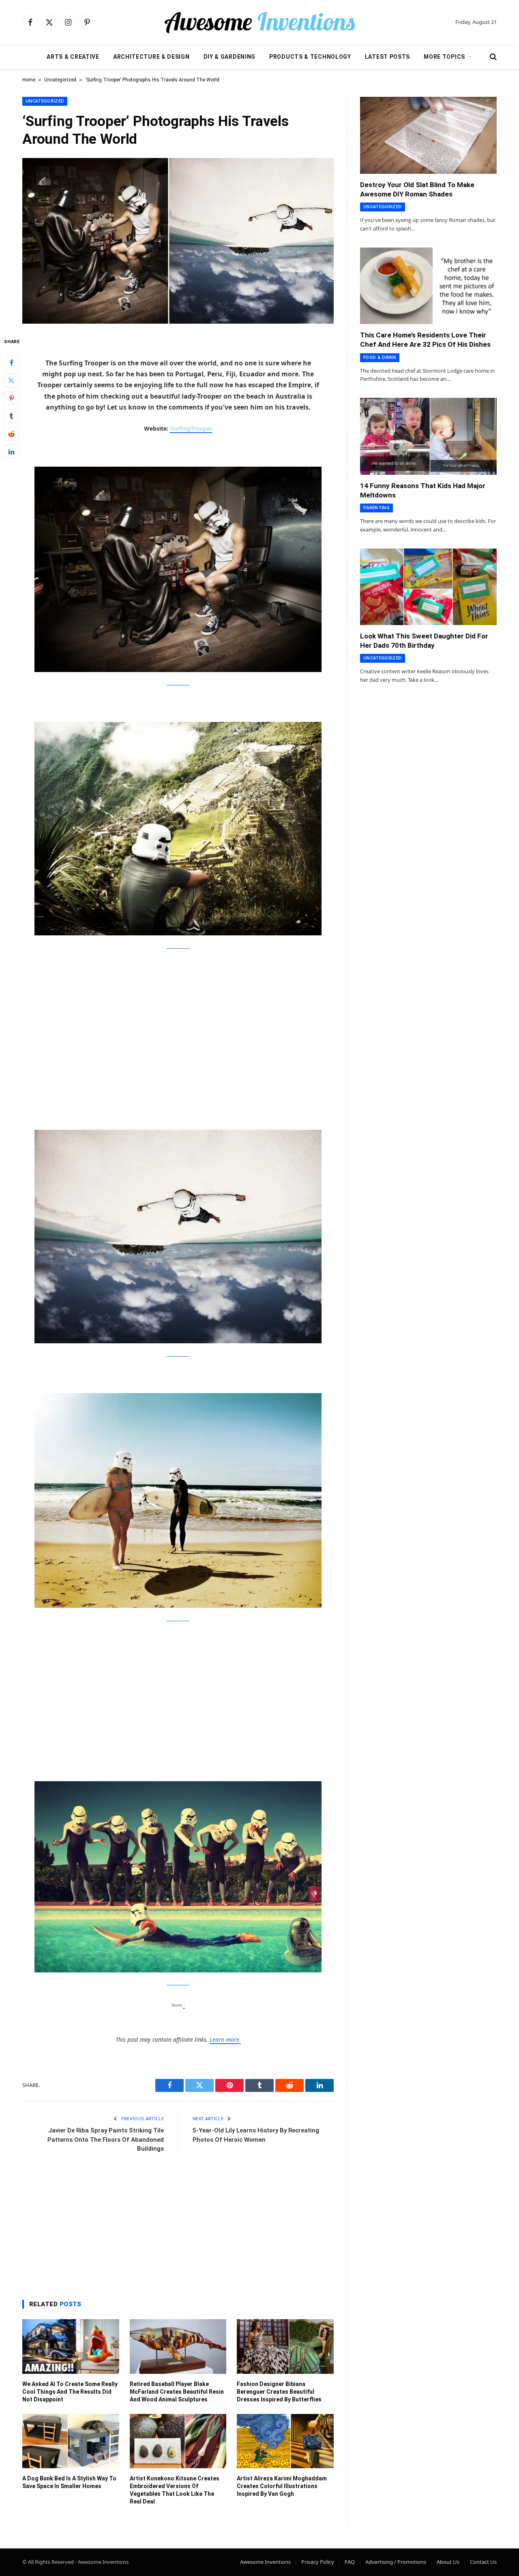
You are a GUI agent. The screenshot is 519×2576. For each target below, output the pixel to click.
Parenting (376, 508)
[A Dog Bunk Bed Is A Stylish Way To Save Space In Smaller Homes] (71, 2441)
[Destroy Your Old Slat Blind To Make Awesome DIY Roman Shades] (428, 135)
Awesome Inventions (265, 2562)
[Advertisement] (178, 1019)
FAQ (350, 2562)
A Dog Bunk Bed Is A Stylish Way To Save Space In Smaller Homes (69, 2482)
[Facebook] (11, 363)
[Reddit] (11, 434)
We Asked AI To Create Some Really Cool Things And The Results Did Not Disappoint (70, 2392)
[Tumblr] (11, 416)
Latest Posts (387, 57)
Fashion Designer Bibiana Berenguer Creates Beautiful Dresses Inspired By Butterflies (279, 2392)
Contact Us (483, 2562)
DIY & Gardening (230, 57)
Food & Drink (380, 357)
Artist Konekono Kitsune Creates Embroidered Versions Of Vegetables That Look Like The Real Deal (175, 2490)
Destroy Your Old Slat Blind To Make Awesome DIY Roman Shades (417, 189)
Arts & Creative (73, 57)
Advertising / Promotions (396, 2562)
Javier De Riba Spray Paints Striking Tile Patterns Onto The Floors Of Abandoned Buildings (106, 2140)
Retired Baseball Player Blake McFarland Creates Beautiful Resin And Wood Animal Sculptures (177, 2392)
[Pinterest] (11, 398)
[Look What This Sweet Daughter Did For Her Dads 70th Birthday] (428, 587)
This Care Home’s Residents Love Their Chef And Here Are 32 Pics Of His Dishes (425, 340)
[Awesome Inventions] (259, 22)
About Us (448, 2562)
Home (29, 80)
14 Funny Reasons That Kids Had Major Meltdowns (423, 490)
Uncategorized (60, 80)
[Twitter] (11, 380)
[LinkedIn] (11, 452)
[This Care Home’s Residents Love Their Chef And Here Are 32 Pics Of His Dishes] (428, 286)
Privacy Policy (318, 2562)
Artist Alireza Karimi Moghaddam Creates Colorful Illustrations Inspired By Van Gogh (282, 2486)
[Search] (492, 57)
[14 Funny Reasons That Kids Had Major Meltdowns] (428, 436)
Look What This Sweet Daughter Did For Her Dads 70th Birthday (424, 641)
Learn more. (225, 2039)
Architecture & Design (151, 57)
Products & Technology (310, 57)
